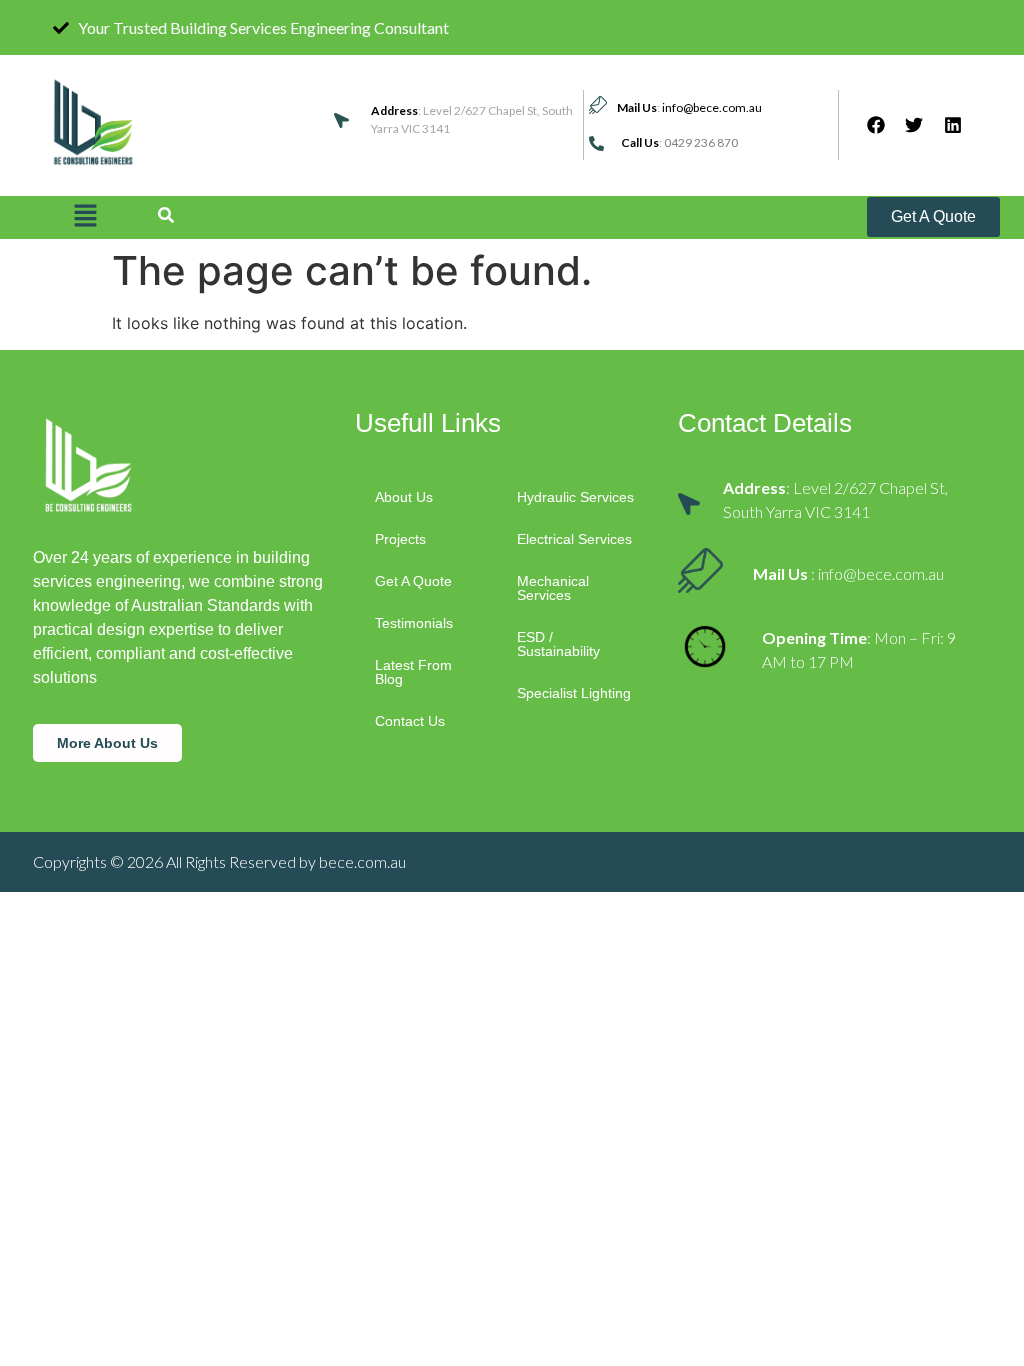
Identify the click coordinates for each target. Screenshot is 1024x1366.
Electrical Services (574, 539)
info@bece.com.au (712, 107)
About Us (404, 497)
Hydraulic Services (575, 497)
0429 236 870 (701, 142)
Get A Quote (413, 581)
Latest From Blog (413, 672)
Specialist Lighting (574, 693)
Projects (400, 539)
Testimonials (414, 623)
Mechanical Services (553, 588)
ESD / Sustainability (558, 644)
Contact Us (410, 721)
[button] (85, 217)
